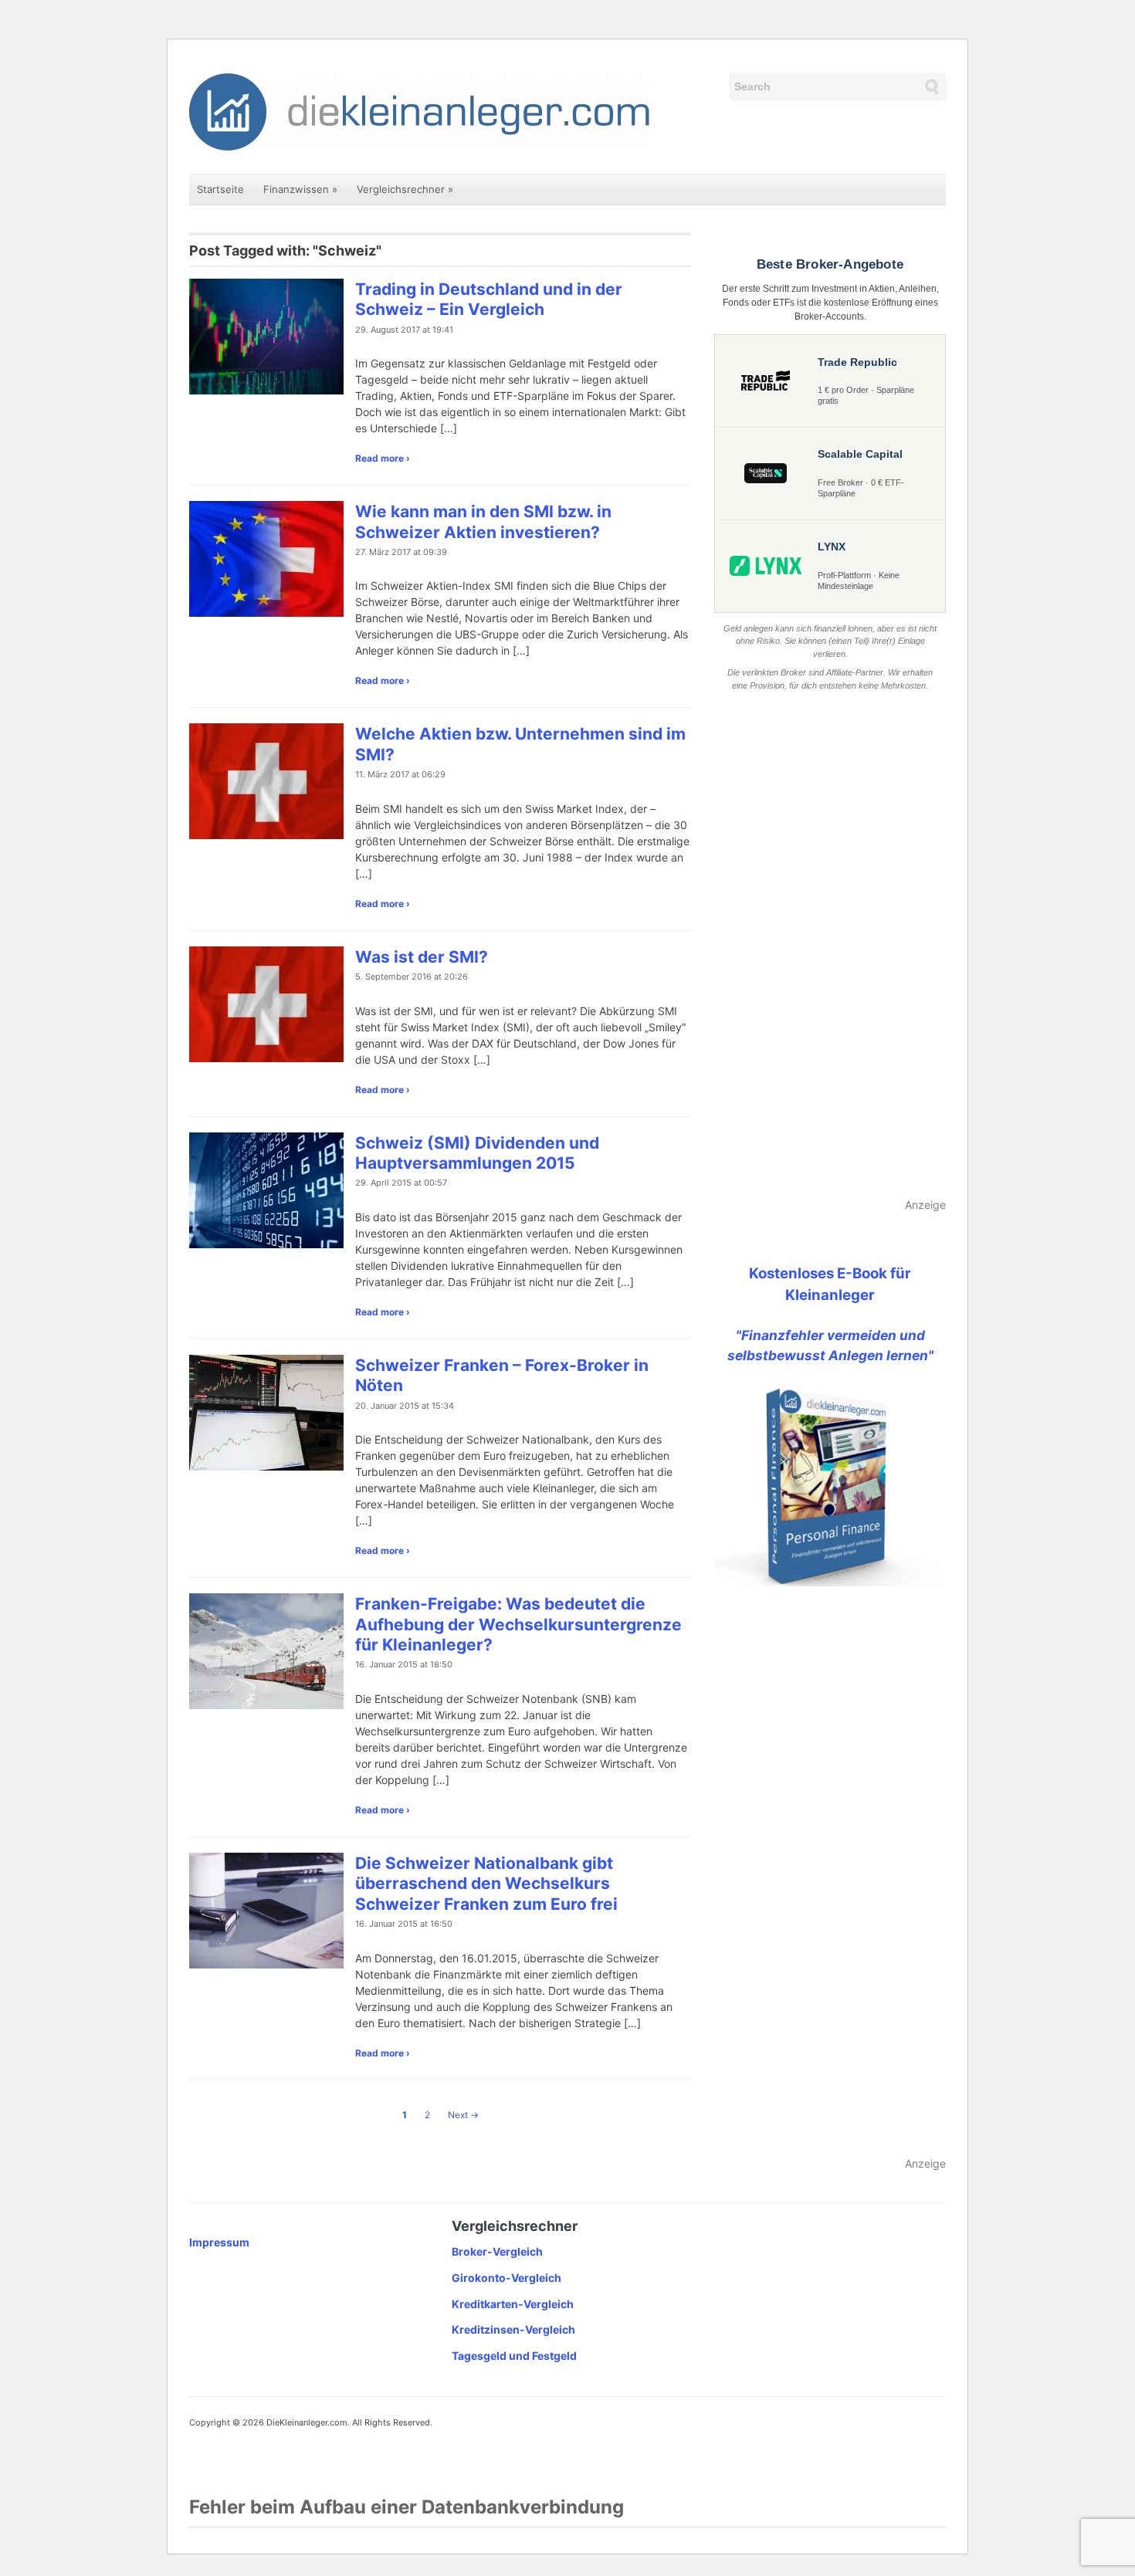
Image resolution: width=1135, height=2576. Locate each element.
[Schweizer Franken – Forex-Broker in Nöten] (266, 1412)
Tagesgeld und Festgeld (514, 2356)
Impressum (219, 2242)
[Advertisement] (830, 946)
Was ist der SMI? (422, 957)
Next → (463, 2115)
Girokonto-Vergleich (507, 2278)
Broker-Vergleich (497, 2251)
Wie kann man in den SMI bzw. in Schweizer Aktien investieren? (483, 521)
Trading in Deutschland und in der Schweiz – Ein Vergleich (489, 299)
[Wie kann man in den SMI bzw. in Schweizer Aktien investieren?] (266, 558)
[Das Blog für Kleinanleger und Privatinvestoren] (421, 111)
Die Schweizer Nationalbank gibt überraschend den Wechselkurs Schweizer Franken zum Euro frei (486, 1884)
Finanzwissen (300, 189)
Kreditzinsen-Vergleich (513, 2329)
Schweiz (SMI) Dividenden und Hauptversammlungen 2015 (477, 1153)
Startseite (220, 189)
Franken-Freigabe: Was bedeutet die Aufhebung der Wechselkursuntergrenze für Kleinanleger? (518, 1624)
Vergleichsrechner (405, 189)
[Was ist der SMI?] (266, 1003)
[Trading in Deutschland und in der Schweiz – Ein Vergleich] (266, 335)
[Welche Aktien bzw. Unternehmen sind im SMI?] (266, 780)
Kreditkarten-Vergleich (513, 2304)
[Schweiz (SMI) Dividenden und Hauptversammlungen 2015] (266, 1188)
